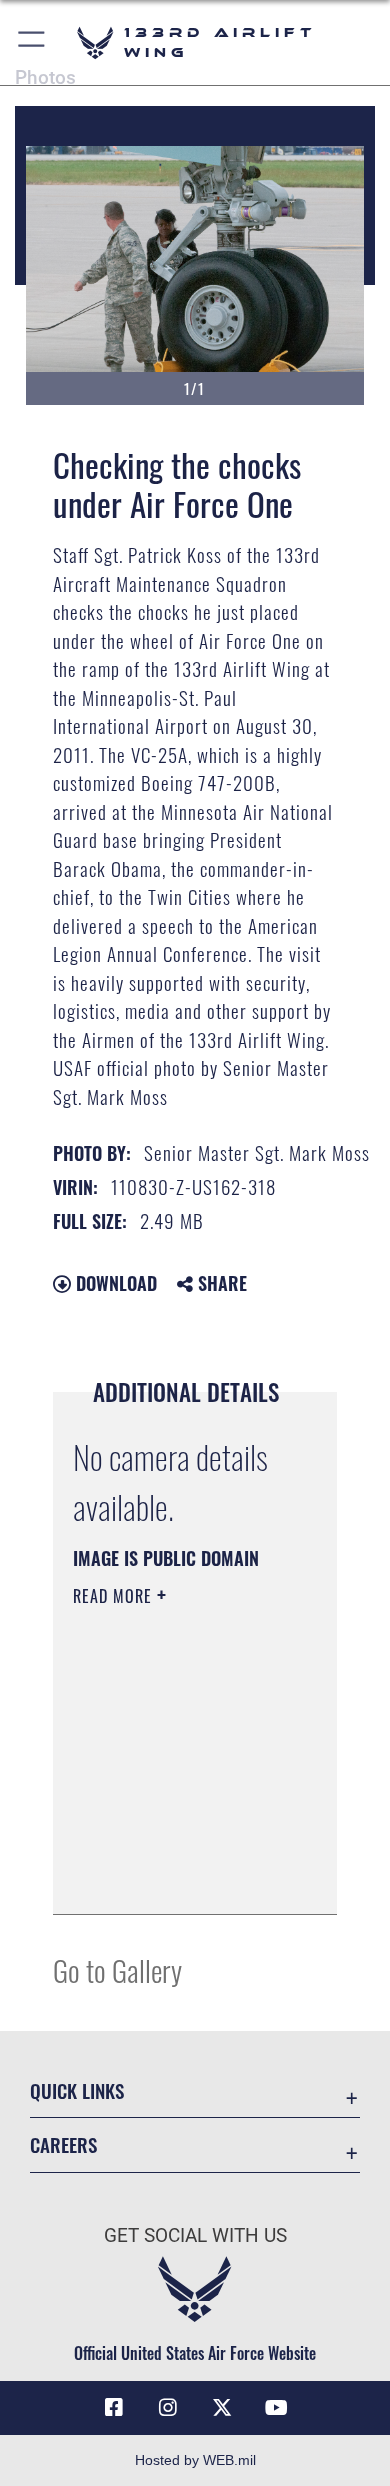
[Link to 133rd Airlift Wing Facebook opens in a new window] (114, 2408)
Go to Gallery (117, 1969)
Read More (115, 1596)
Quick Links (77, 2090)
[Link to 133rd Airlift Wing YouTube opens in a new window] (276, 2408)
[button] (32, 42)
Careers (63, 2144)
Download (114, 1283)
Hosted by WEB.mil (195, 2460)
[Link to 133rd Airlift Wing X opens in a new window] (222, 2408)
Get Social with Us (195, 2235)
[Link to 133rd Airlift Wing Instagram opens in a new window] (168, 2408)
